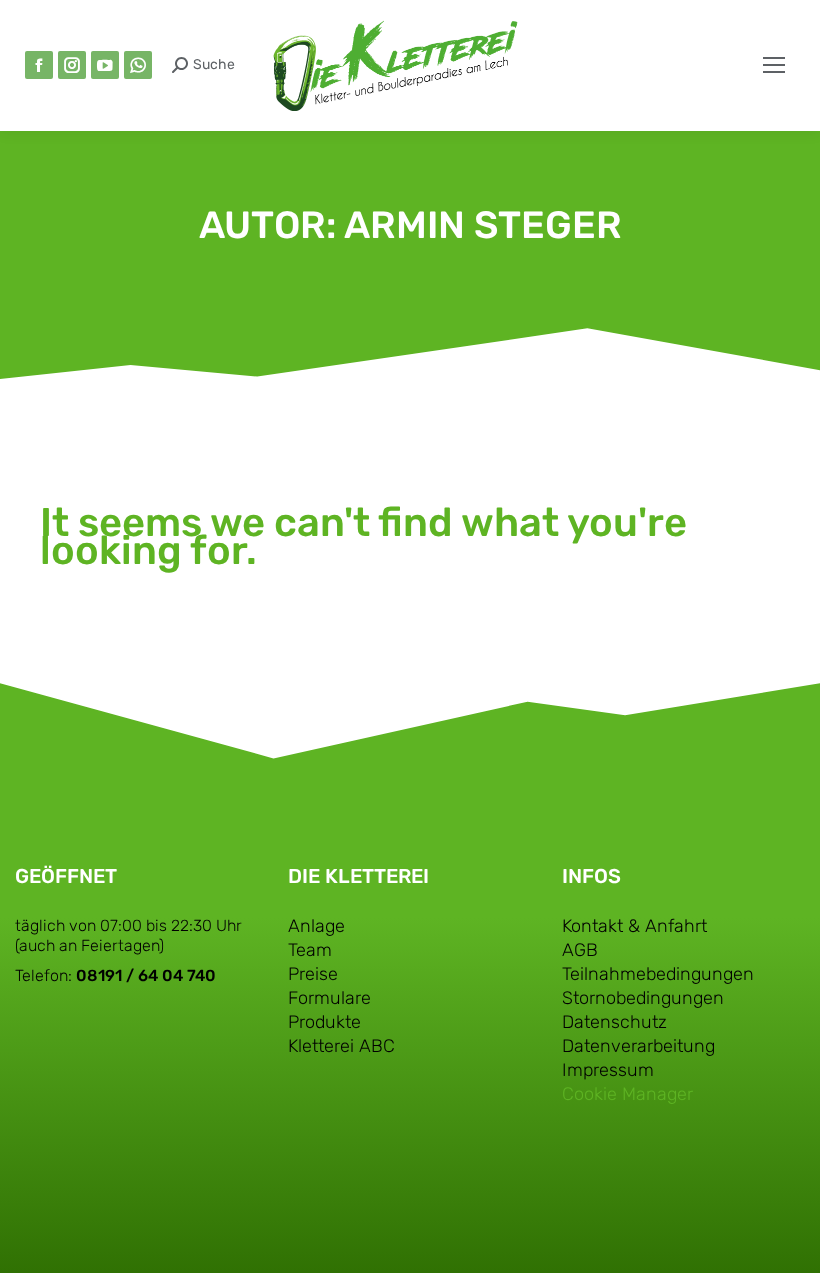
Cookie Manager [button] (627, 1094)
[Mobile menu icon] (774, 65)
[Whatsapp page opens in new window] (138, 65)
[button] (522, 18)
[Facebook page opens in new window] (39, 65)
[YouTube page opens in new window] (105, 65)
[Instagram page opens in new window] (72, 65)
